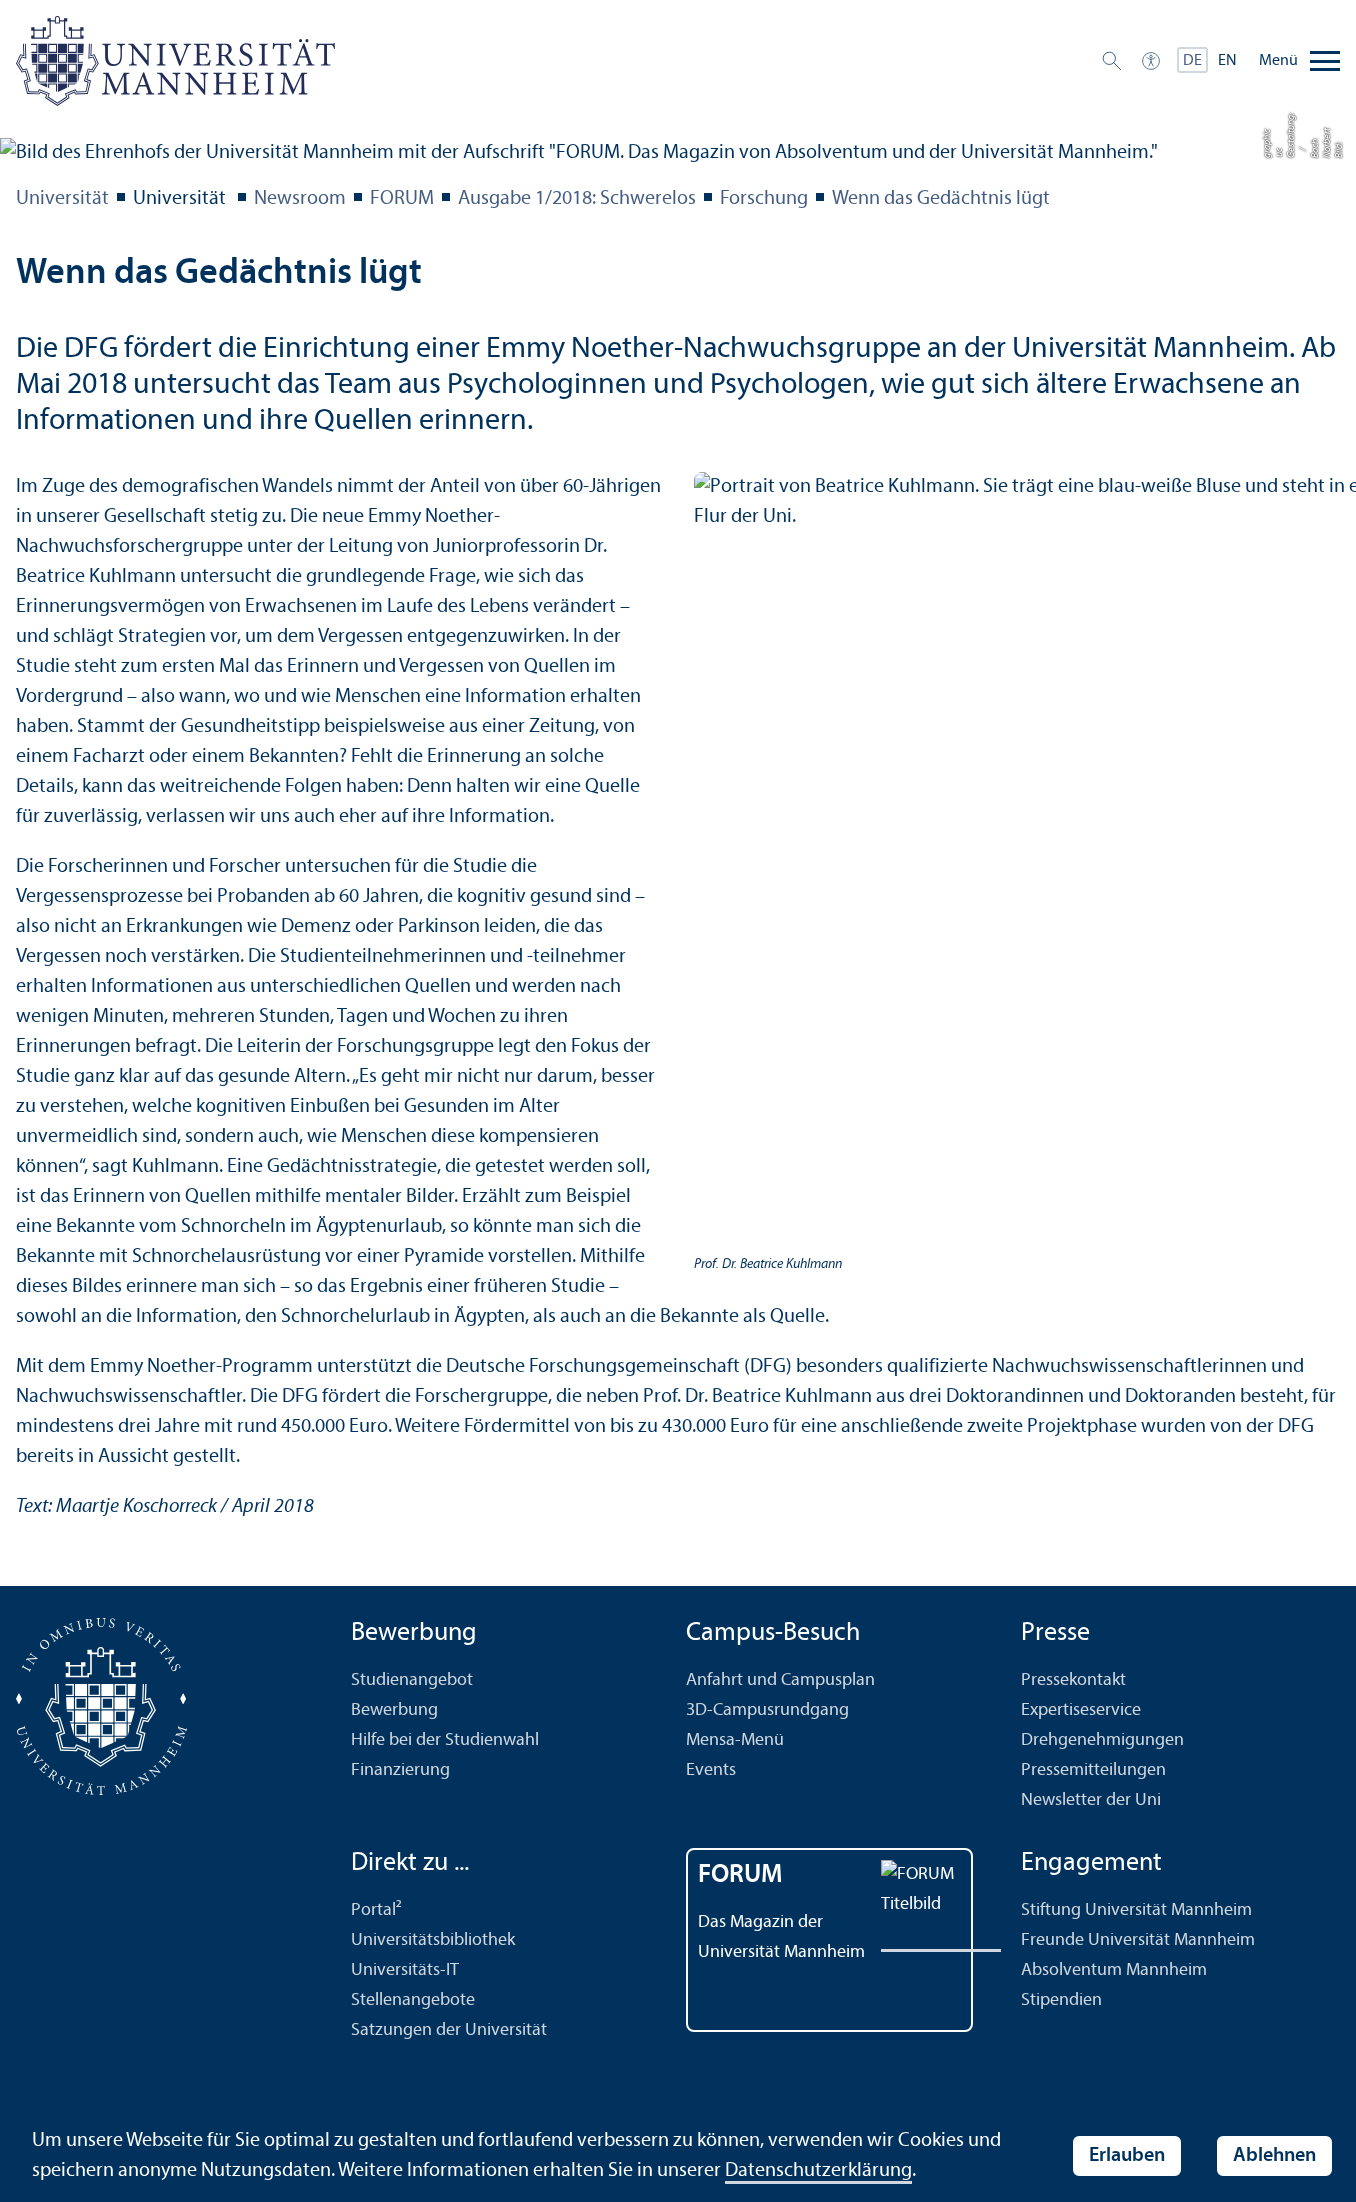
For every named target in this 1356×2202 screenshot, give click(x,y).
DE (1192, 61)
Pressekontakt (1073, 1680)
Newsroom (300, 199)
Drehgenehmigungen (1102, 1740)
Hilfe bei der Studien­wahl (445, 1740)
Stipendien (1061, 2000)
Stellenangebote (413, 2000)
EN (1227, 61)
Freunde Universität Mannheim (1138, 1940)
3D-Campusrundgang (767, 1710)
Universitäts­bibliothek (433, 1940)
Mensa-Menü (735, 1740)
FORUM (402, 199)
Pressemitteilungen (1093, 1770)
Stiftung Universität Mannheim (1136, 1910)
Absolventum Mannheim (1114, 1970)
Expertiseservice (1081, 1710)
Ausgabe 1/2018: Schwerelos (577, 199)
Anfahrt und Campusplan (780, 1680)
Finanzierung (400, 1770)
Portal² (376, 1910)
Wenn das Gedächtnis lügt (941, 199)
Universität (62, 199)
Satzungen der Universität (449, 2030)
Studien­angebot (412, 1680)
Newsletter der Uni (1091, 1800)
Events (711, 1770)
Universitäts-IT (405, 1970)
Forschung (764, 199)
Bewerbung (394, 1710)
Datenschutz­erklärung (818, 2171)
